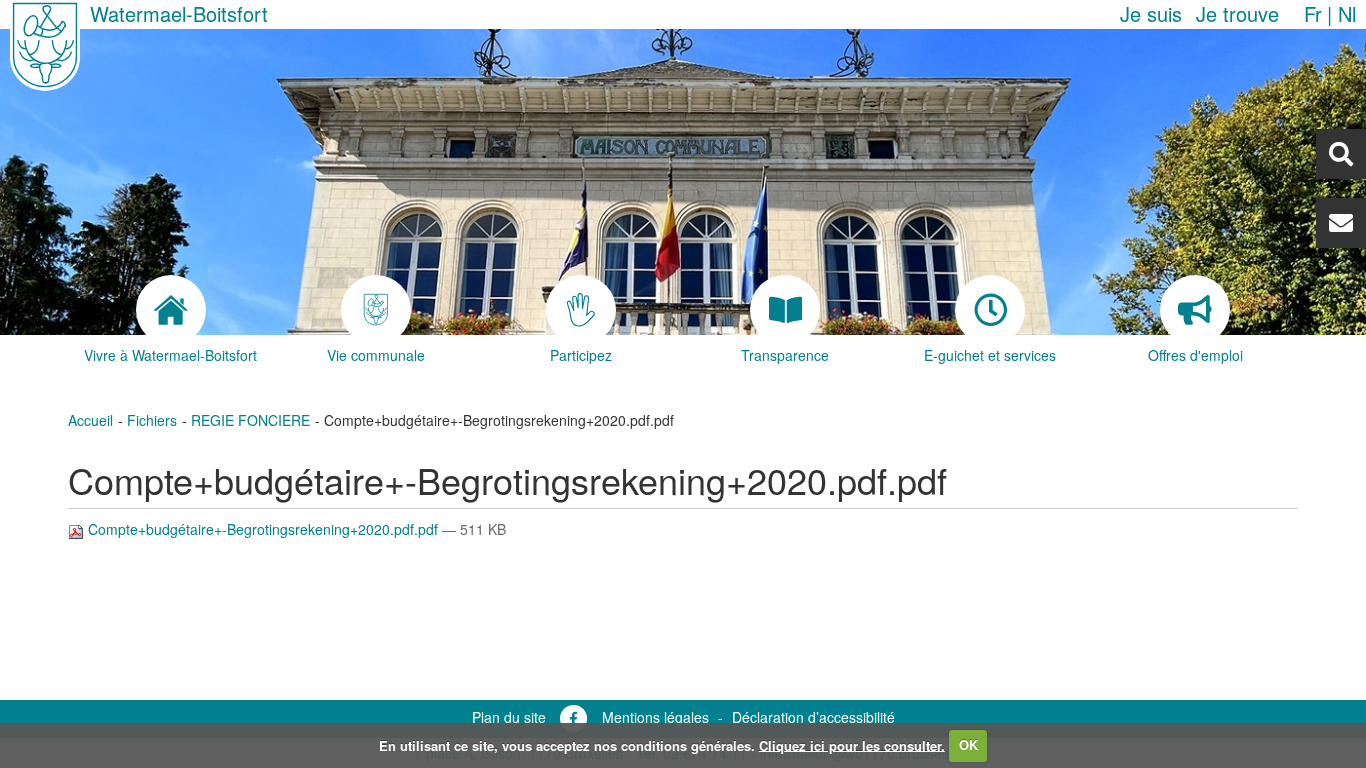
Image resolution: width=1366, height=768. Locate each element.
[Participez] (580, 310)
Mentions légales (655, 717)
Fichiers (152, 420)
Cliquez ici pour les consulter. (852, 744)
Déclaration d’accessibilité (813, 717)
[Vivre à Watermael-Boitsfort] (170, 310)
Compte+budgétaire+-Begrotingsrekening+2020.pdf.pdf (263, 529)
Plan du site (509, 717)
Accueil (90, 420)
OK (968, 744)
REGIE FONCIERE (250, 420)
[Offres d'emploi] (1195, 310)
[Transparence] (785, 310)
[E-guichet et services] (990, 310)
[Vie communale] (375, 310)
